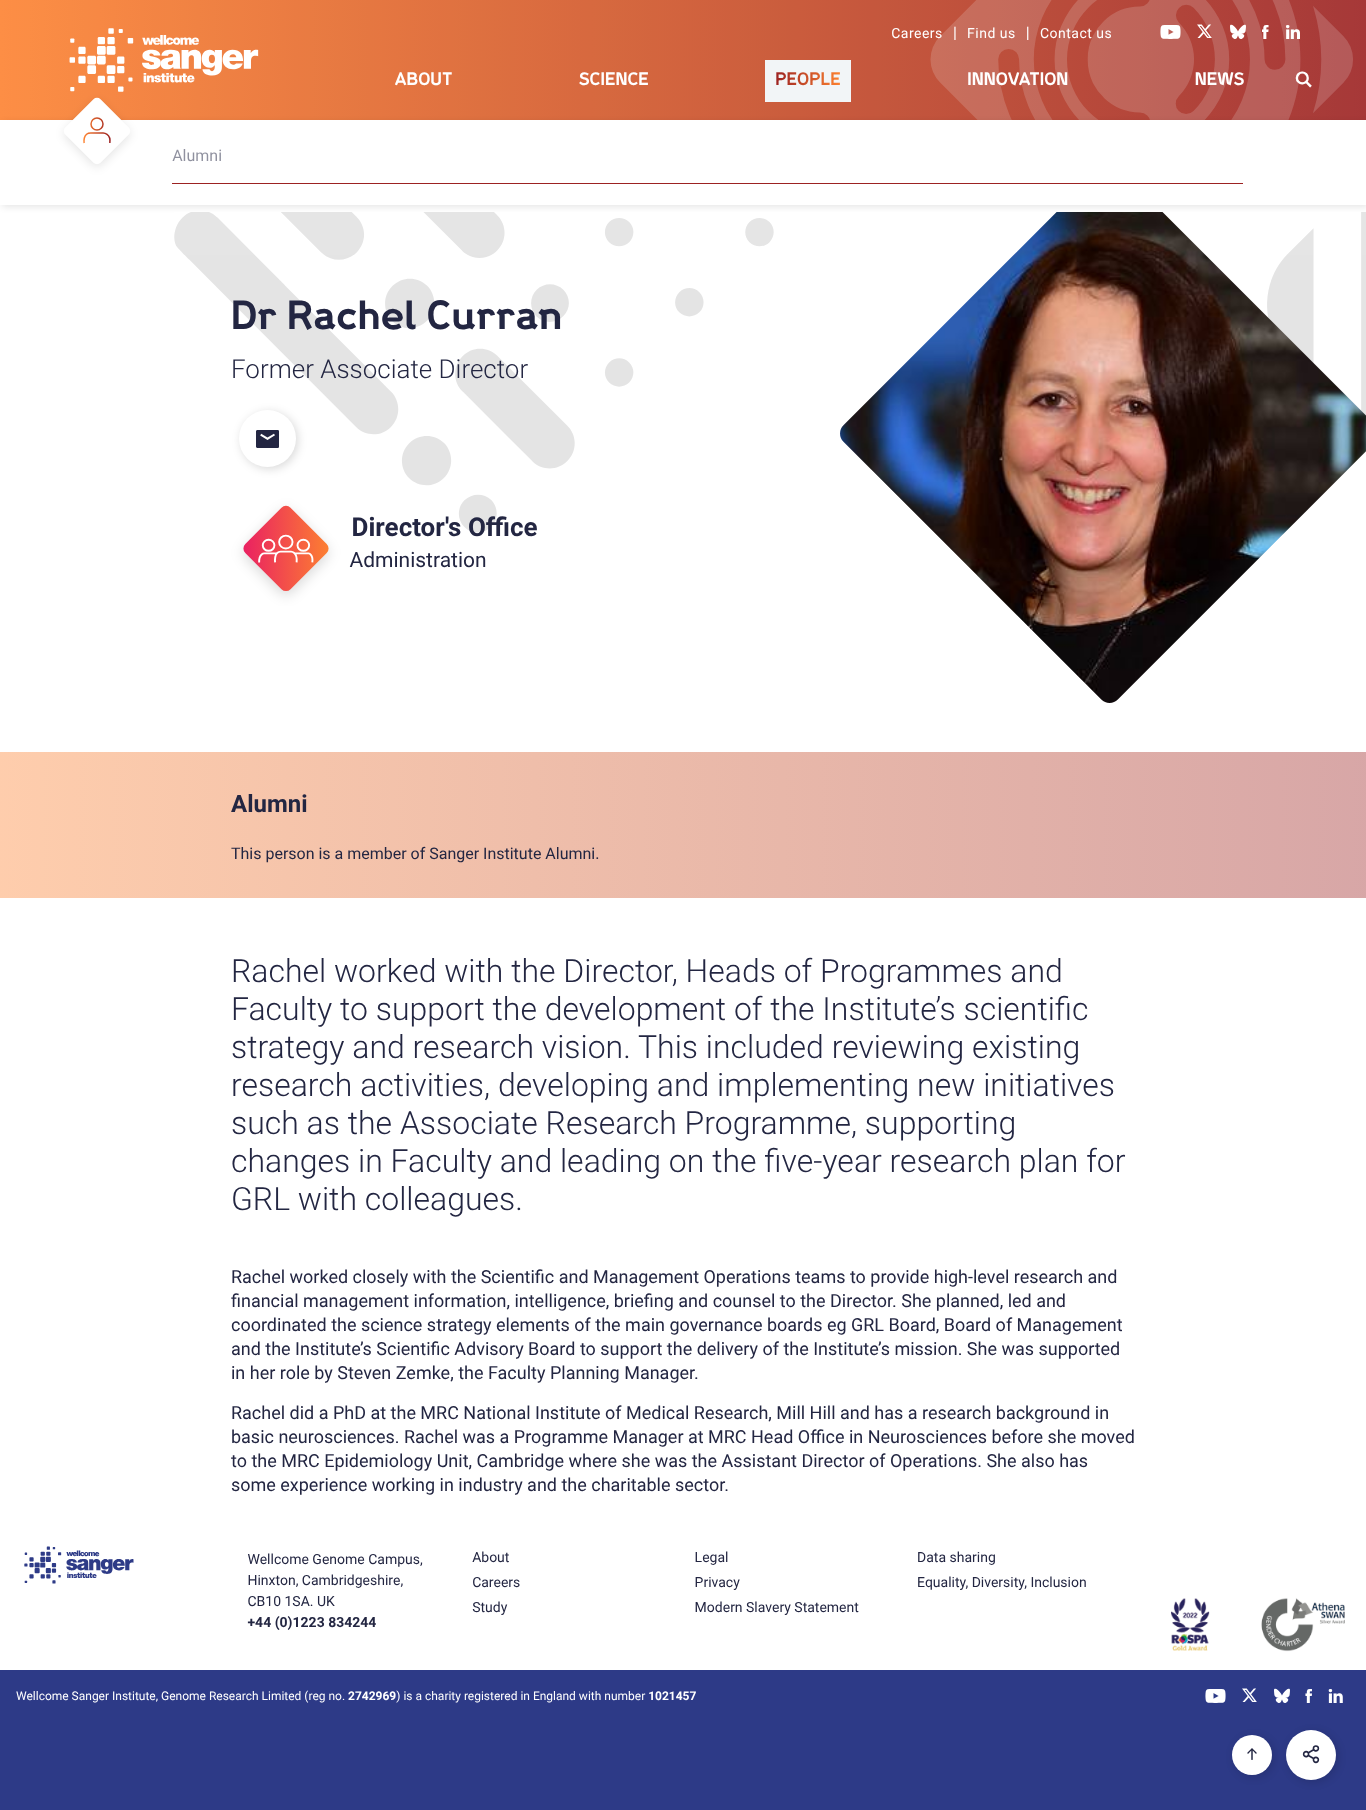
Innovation (1017, 79)
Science (614, 79)
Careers (917, 34)
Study (489, 1608)
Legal (712, 1558)
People (808, 79)
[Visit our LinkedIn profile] (1293, 34)
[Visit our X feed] (1205, 34)
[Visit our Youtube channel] (1171, 34)
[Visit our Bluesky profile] (1238, 34)
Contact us (1076, 34)
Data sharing (956, 1558)
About (424, 79)
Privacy (717, 1583)
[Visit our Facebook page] (1266, 34)
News (1220, 79)
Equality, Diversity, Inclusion (1002, 1583)
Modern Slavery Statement (777, 1608)
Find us (991, 34)
